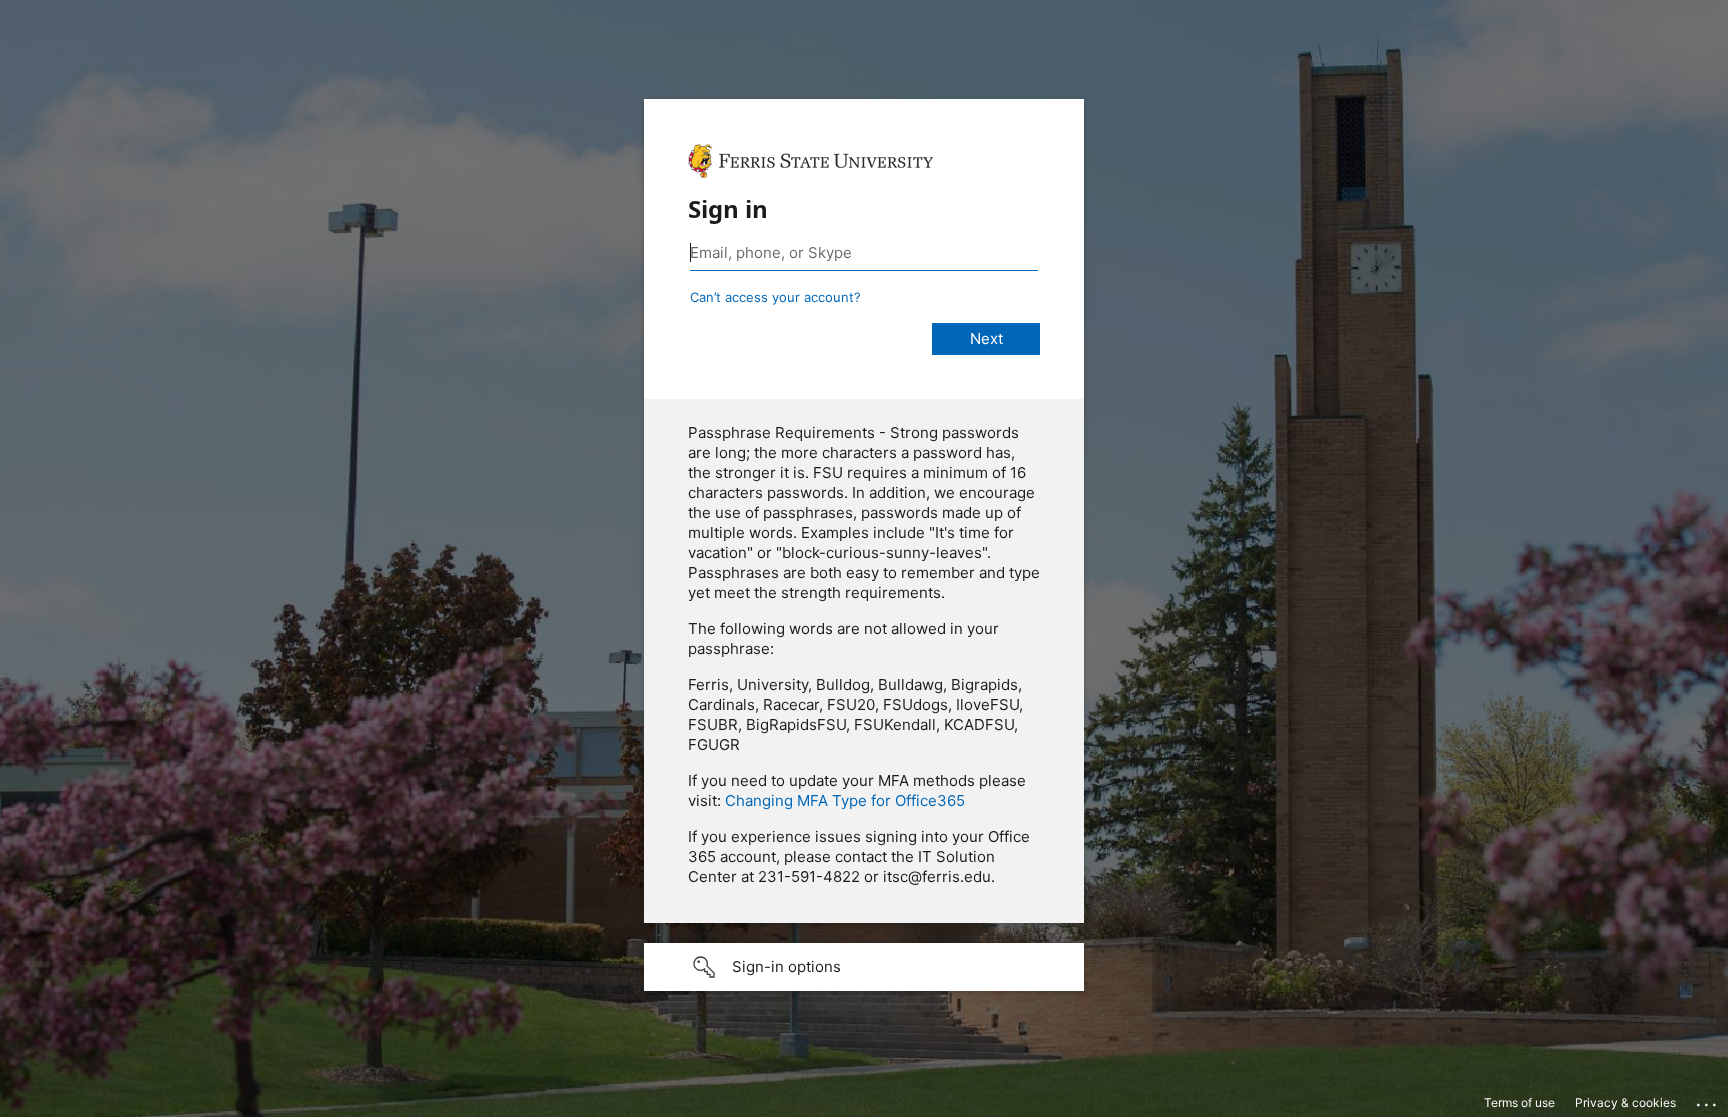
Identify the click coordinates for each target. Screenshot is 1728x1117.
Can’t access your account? (775, 297)
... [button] (1708, 1100)
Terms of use (1519, 1102)
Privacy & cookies (1625, 1102)
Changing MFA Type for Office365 (845, 800)
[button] (864, 967)
